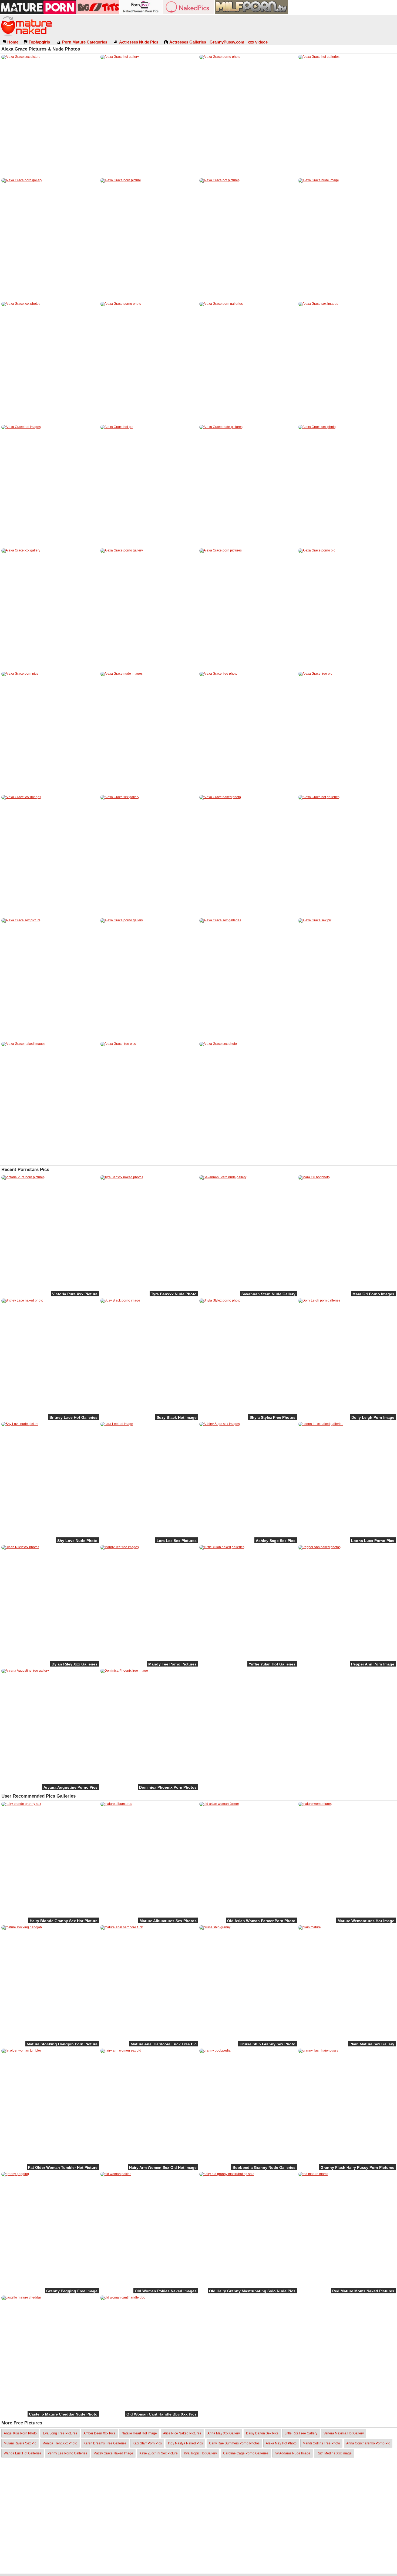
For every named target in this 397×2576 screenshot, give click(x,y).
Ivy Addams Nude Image (292, 2453)
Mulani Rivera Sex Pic (20, 2443)
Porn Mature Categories (85, 42)
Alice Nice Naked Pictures (182, 2433)
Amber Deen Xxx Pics (99, 2433)
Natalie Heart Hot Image (139, 2433)
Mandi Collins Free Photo (321, 2443)
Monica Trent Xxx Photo (60, 2443)
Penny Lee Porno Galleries (67, 2453)
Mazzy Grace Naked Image (113, 2453)
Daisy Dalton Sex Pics (262, 2433)
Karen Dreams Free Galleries (105, 2443)
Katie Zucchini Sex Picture (159, 2453)
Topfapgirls (39, 42)
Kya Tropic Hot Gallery (200, 2453)
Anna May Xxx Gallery (224, 2433)
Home (13, 42)
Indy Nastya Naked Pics (185, 2443)
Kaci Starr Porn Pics (147, 2443)
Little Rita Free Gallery (301, 2433)
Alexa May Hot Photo (281, 2443)
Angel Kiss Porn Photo (20, 2433)
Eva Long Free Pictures (60, 2433)
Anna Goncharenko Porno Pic (368, 2443)
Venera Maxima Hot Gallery (344, 2433)
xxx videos (258, 42)
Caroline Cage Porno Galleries (246, 2453)
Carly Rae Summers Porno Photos (234, 2443)
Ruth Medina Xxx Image (334, 2453)
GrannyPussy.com (227, 42)
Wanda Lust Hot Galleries (23, 2453)
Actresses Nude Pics (139, 42)
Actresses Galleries (188, 42)
